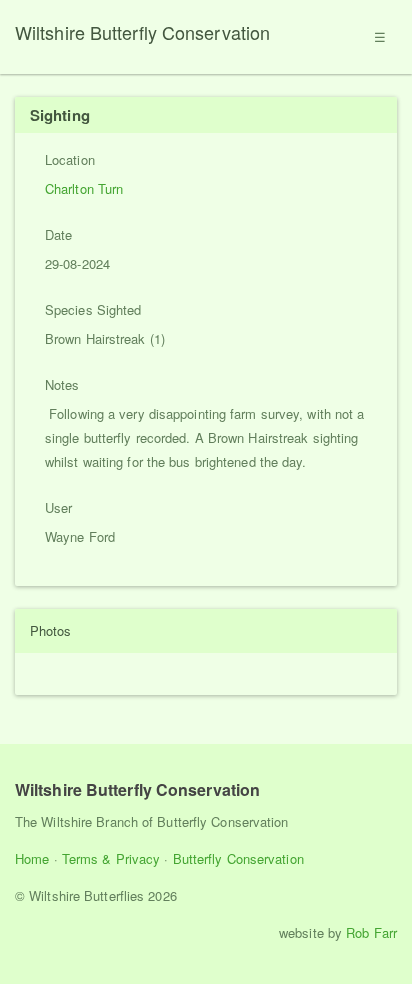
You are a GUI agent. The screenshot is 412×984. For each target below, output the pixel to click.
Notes (62, 384)
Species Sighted (93, 309)
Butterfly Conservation (238, 858)
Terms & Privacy (111, 858)
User (58, 507)
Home (32, 858)
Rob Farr (371, 932)
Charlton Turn (84, 188)
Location (70, 159)
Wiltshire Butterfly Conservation (142, 32)
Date (58, 234)
